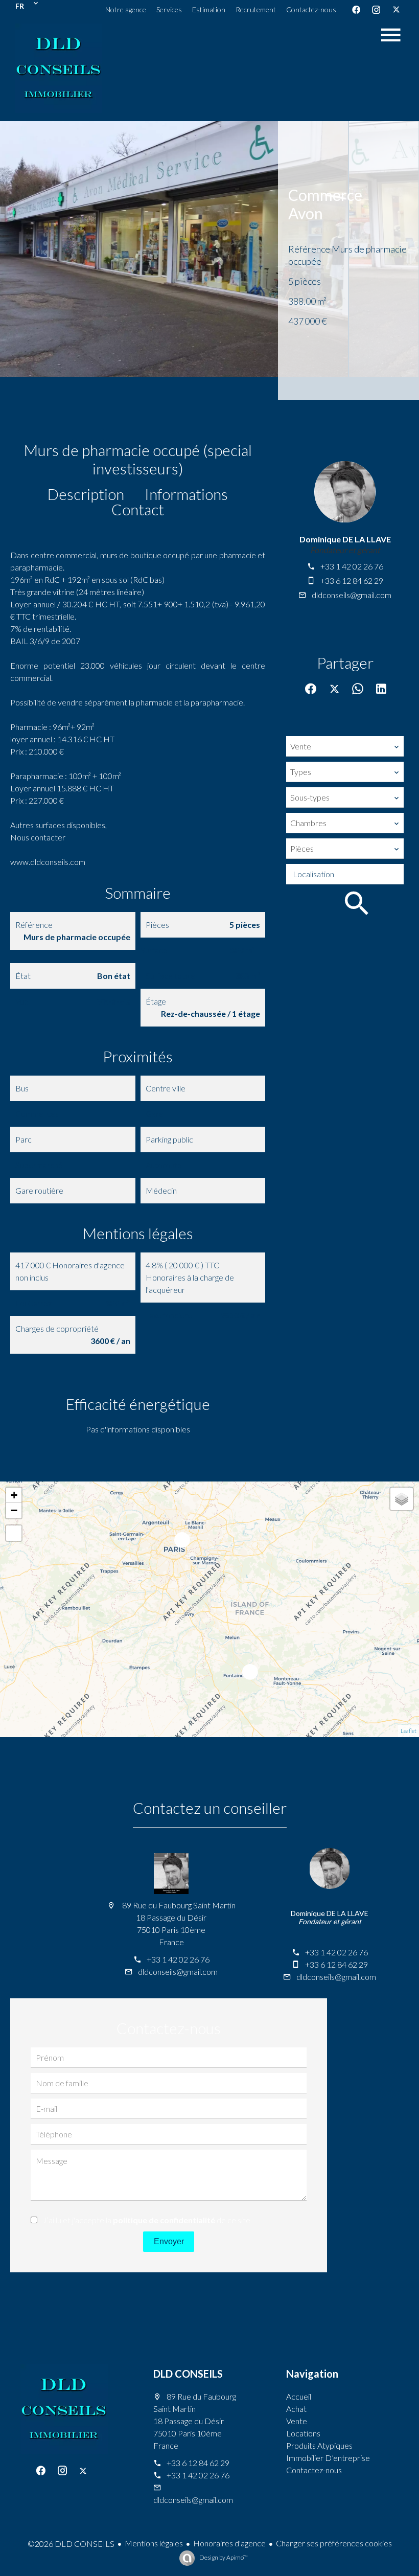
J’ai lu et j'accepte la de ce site (146, 2220)
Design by (223, 2557)
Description (86, 494)
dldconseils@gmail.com (352, 595)
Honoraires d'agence (229, 2543)
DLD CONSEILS (188, 2374)
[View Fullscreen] (14, 1533)
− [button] (14, 1510)
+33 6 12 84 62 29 (352, 580)
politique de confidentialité (164, 2220)
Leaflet (409, 1731)
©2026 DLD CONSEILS (71, 2544)
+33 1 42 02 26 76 (352, 566)
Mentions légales (154, 2543)
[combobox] (345, 746)
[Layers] (402, 1499)
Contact (138, 509)
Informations (186, 494)
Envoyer (169, 2241)
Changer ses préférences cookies (334, 2543)
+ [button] (14, 1495)
